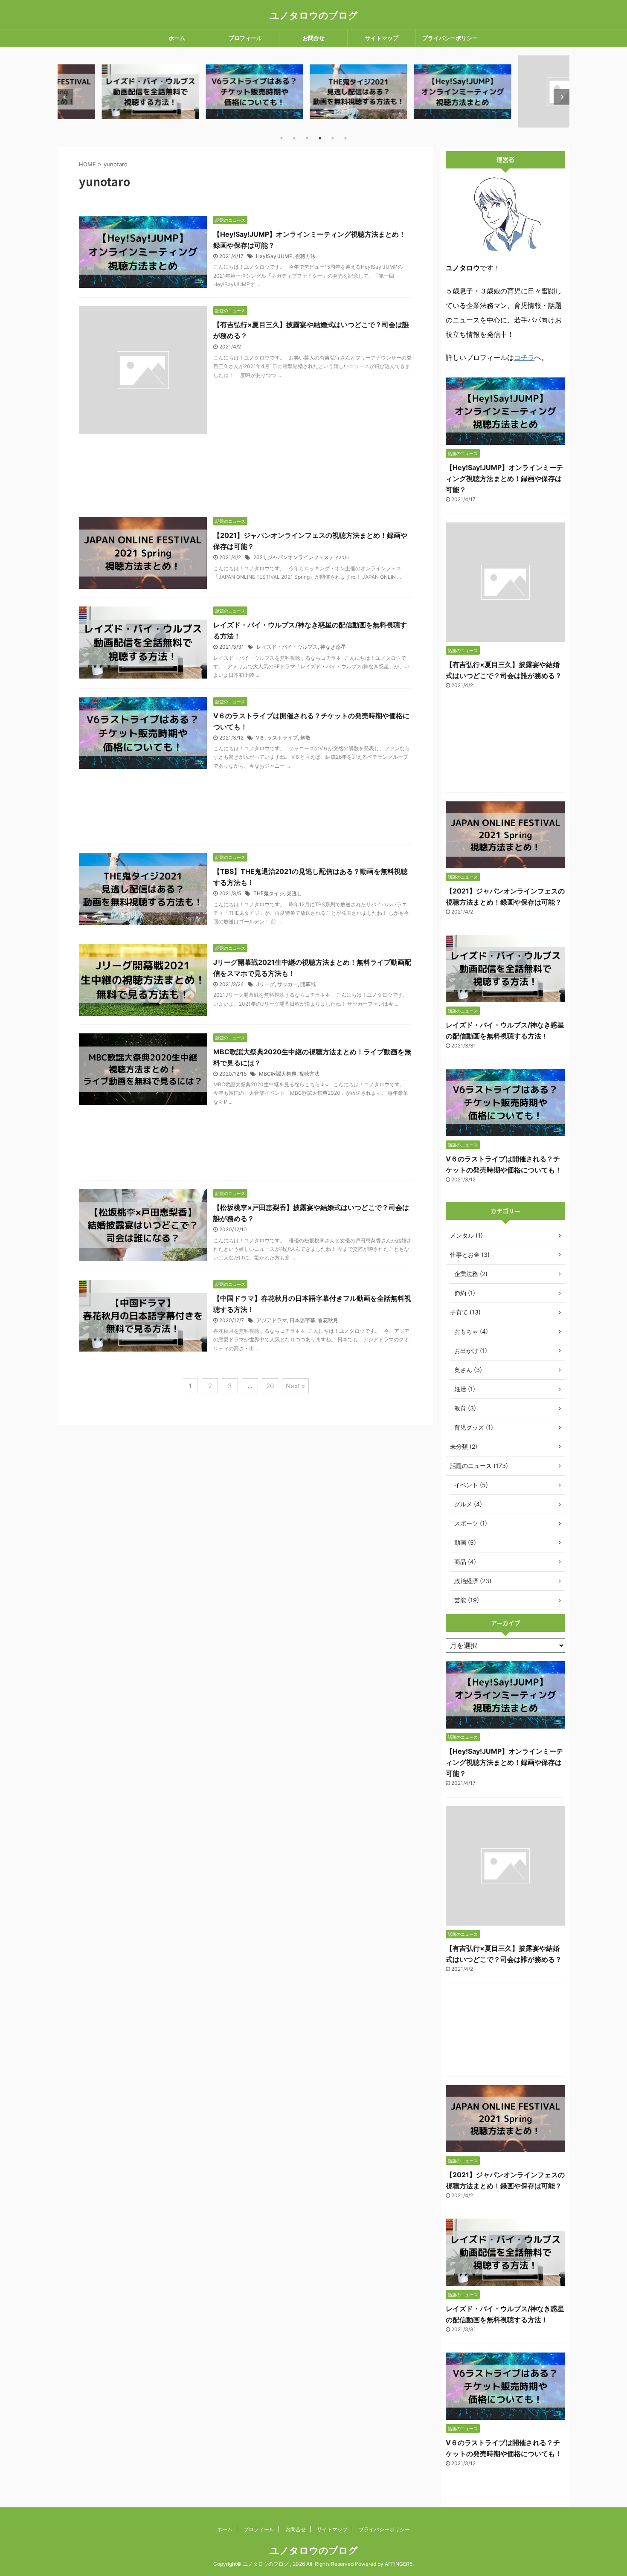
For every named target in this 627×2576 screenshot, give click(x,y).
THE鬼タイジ (269, 893)
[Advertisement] (245, 478)
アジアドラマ (272, 1320)
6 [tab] (345, 138)
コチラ (524, 357)
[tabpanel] (106, 91)
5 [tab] (333, 138)
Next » (295, 1386)
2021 (259, 557)
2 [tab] (294, 138)
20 (270, 1386)
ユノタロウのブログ (314, 15)
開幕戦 (308, 984)
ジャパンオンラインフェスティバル (308, 557)
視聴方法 (305, 256)
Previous (65, 97)
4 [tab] (320, 138)
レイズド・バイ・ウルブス (287, 647)
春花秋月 (328, 1320)
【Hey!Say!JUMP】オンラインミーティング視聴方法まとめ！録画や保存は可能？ (504, 479)
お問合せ (313, 38)
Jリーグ (266, 984)
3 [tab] (307, 138)
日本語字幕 (302, 1320)
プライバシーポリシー (450, 38)
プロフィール (245, 38)
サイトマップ (382, 38)
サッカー (287, 984)
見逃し (294, 893)
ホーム (177, 38)
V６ (260, 738)
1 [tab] (282, 138)
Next (562, 97)
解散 (305, 738)
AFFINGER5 (399, 2564)
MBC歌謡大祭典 (278, 1074)
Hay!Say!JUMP (274, 256)
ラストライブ (282, 738)
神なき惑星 (333, 647)
